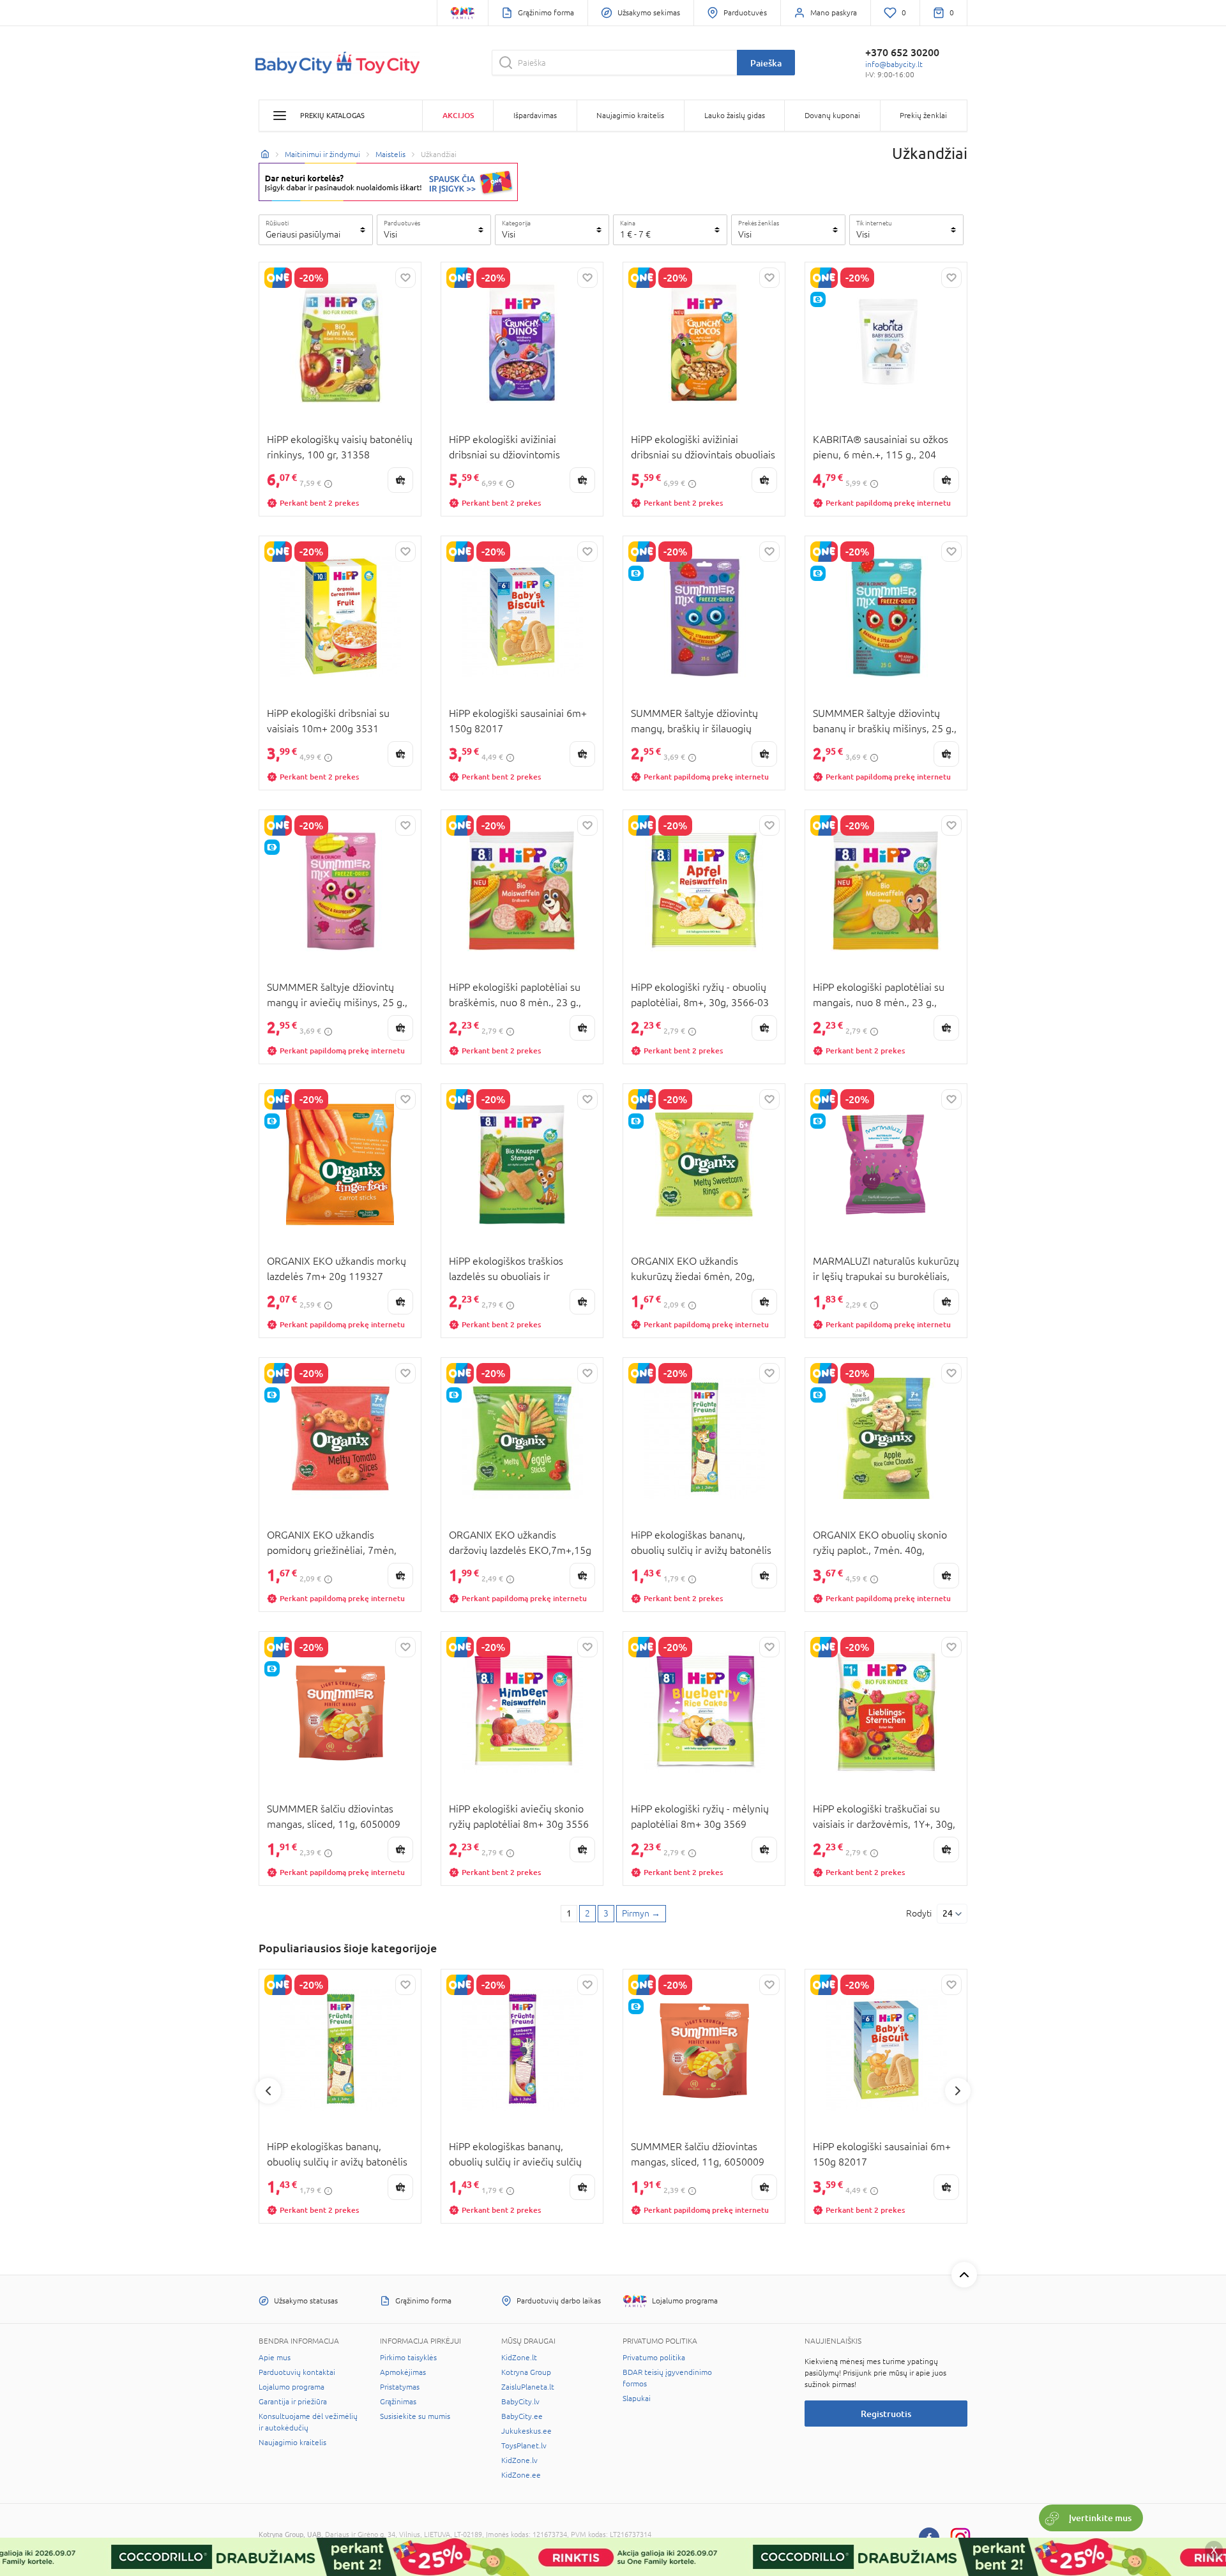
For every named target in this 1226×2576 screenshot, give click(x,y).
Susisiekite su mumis (415, 2416)
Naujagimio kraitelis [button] (630, 116)
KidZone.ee (521, 2475)
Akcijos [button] (458, 115)
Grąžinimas (398, 2402)
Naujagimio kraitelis (292, 2443)
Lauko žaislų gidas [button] (735, 116)
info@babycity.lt (894, 64)
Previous (268, 2091)
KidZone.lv (519, 2460)
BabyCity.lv (520, 2402)
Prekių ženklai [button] (923, 116)
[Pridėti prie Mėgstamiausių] (405, 278)
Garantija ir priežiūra (293, 2402)
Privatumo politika (654, 2358)
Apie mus (275, 2358)
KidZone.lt (519, 2358)
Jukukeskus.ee (526, 2431)
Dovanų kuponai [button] (832, 116)
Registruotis (886, 2414)
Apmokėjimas (403, 2372)
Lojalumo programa (291, 2387)
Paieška (766, 63)
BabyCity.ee (522, 2416)
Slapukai (637, 2399)
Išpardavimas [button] (535, 116)
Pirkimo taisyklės (408, 2358)
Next (958, 2091)
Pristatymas (400, 2387)
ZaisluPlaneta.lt (528, 2387)
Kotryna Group (526, 2372)
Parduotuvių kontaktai (297, 2372)
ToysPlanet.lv (524, 2446)
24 (948, 1913)
